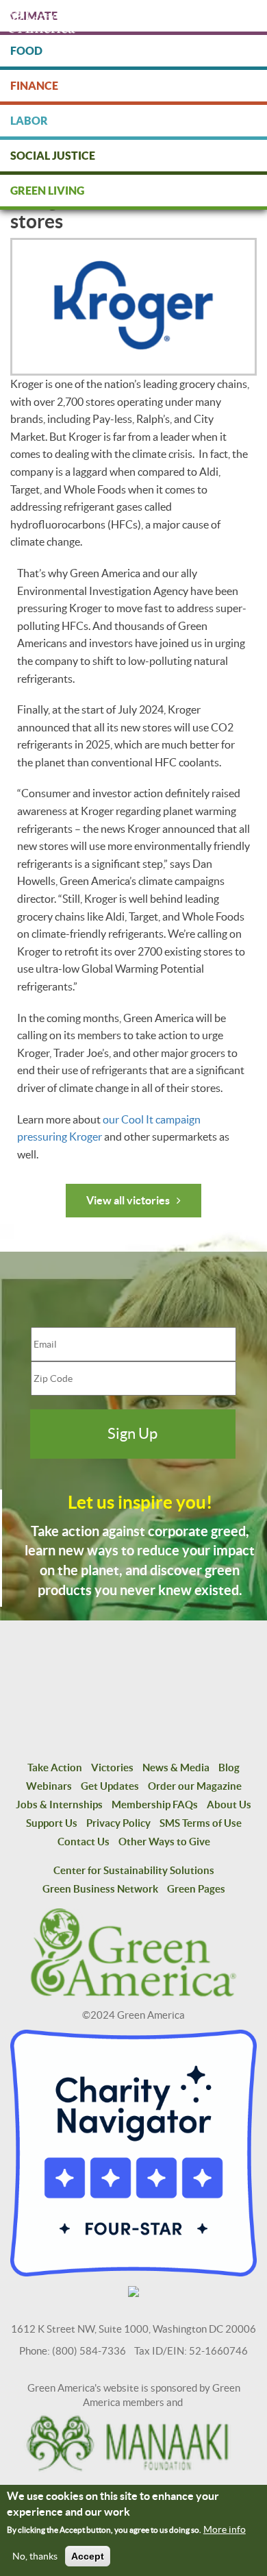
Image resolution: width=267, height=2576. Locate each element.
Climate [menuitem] (34, 16)
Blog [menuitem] (229, 1767)
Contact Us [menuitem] (84, 1842)
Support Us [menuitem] (52, 1823)
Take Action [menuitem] (55, 1767)
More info (225, 2529)
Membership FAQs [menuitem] (155, 1805)
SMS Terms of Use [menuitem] (201, 1823)
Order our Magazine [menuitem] (195, 1786)
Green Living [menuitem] (47, 191)
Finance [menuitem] (34, 86)
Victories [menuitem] (112, 1767)
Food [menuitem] (26, 51)
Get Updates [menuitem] (110, 1786)
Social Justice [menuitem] (53, 156)
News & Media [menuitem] (176, 1767)
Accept (88, 2556)
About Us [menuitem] (229, 1805)
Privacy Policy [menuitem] (118, 1823)
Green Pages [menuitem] (196, 1889)
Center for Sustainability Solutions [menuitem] (134, 1870)
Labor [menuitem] (29, 121)
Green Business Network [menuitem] (100, 1889)
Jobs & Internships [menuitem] (59, 1805)
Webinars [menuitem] (49, 1786)
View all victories (128, 1200)
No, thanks (35, 2556)
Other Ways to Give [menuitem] (164, 1842)
